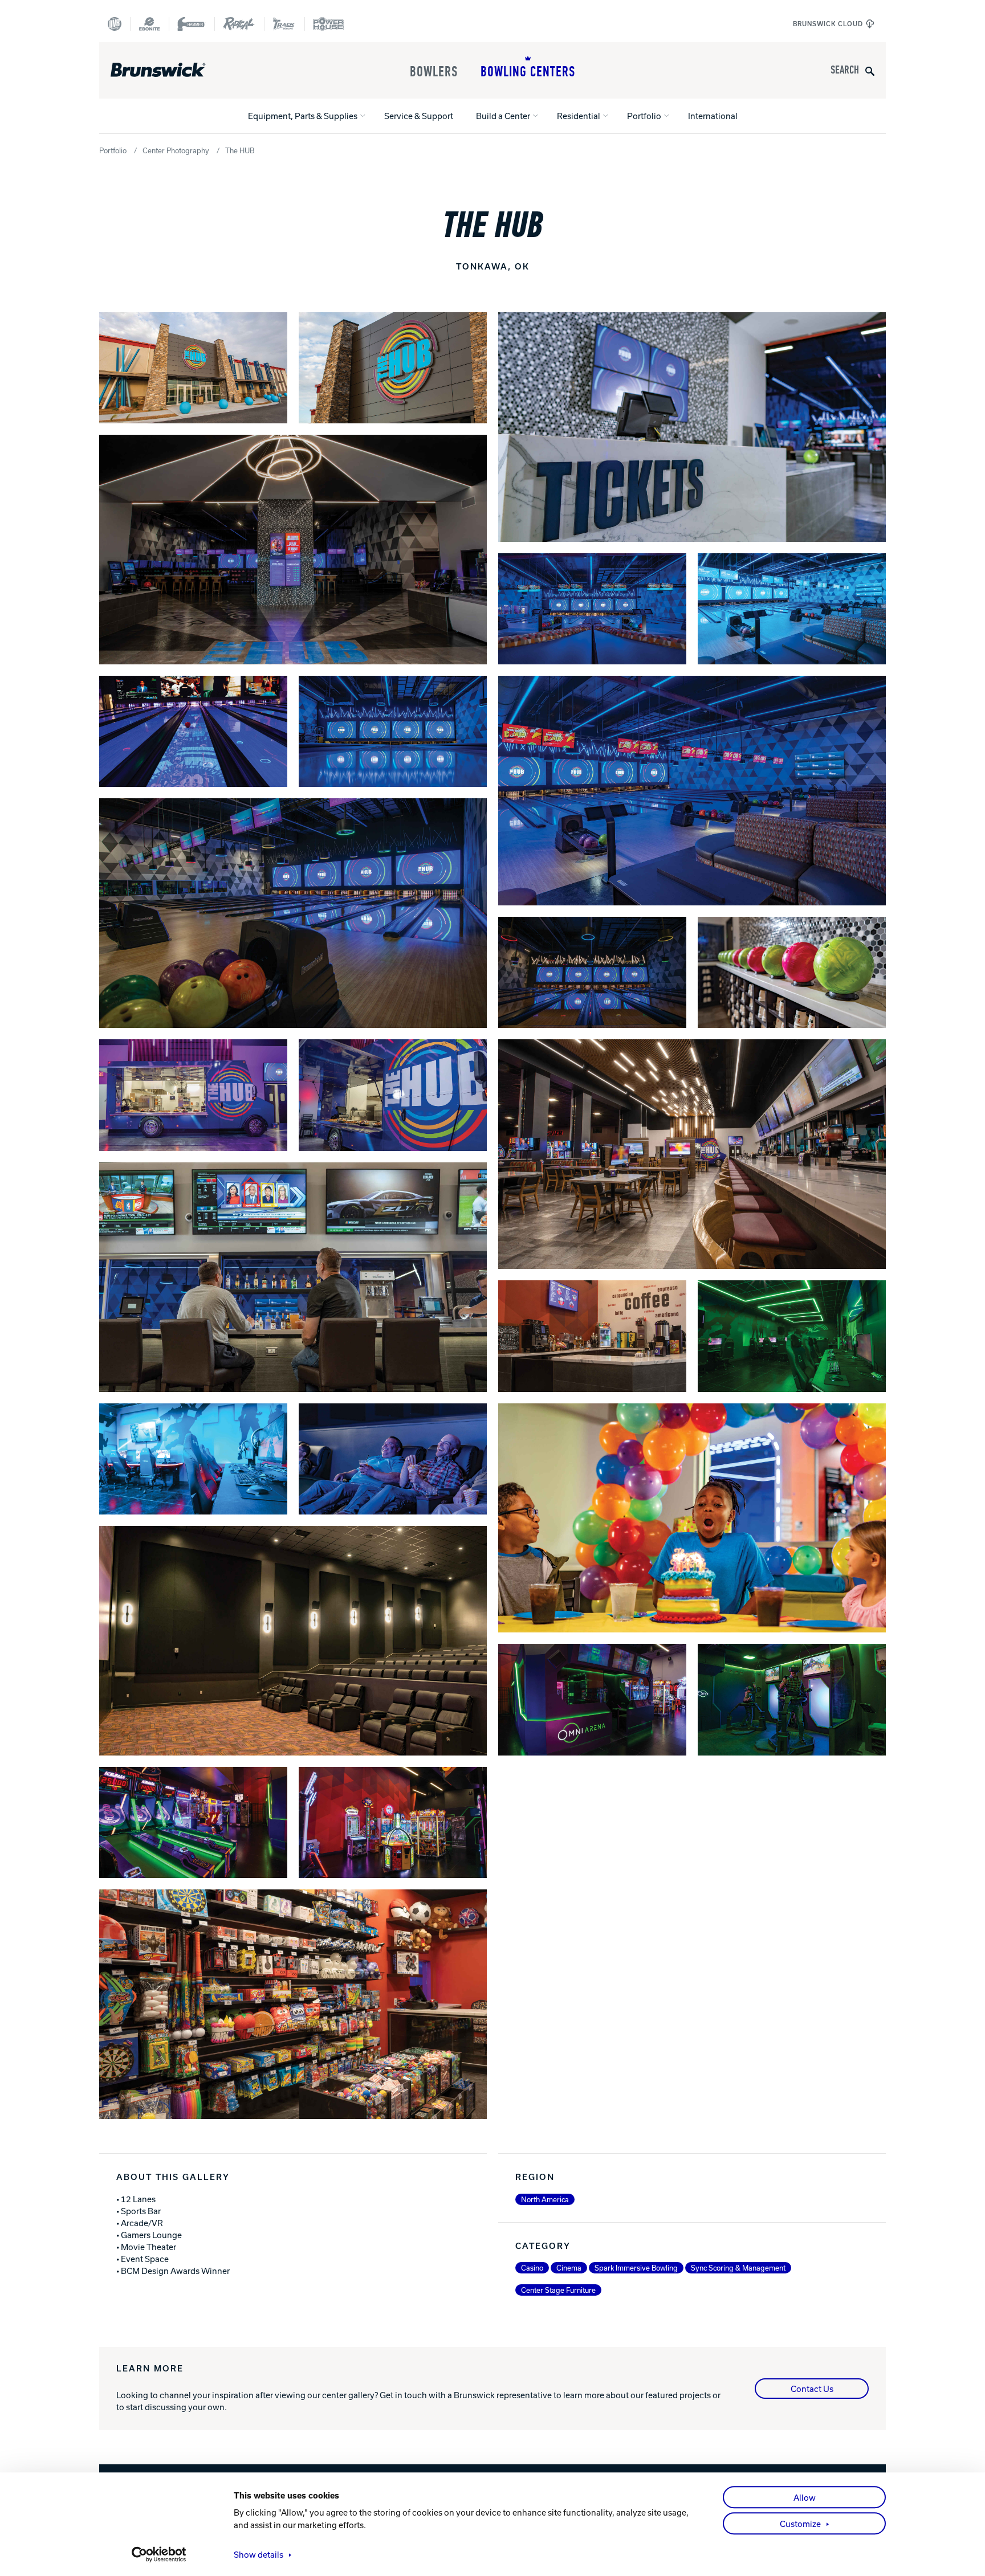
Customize (800, 2524)
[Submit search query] (870, 70)
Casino (532, 2268)
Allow (805, 2497)
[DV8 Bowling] (115, 24)
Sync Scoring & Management (738, 2268)
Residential (579, 116)
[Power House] (328, 24)
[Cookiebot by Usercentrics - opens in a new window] (159, 2554)
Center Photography (176, 150)
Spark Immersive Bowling (636, 2268)
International (713, 116)
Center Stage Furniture (558, 2290)
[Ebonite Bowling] (149, 24)
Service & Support (419, 116)
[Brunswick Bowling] (175, 70)
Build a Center (503, 116)
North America (545, 2199)
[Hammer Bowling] (192, 24)
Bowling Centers (528, 72)
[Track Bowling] (284, 24)
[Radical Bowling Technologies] (239, 24)
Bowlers (434, 72)
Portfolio (644, 116)
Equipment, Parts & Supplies (303, 116)
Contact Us (812, 2389)
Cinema (569, 2268)
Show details (259, 2554)
